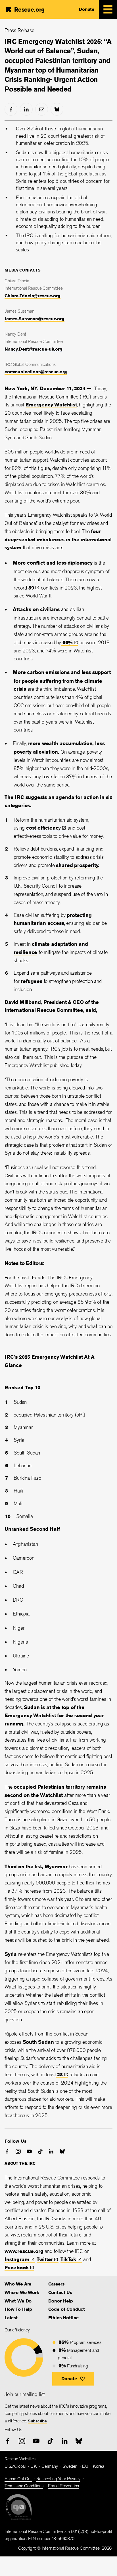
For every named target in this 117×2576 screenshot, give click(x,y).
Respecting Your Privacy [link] (58, 2479)
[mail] (42, 109)
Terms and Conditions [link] (24, 2486)
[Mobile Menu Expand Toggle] (108, 9)
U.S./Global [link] (15, 2466)
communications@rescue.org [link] (36, 372)
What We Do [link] (18, 2301)
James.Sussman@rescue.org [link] (35, 319)
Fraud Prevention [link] (63, 2486)
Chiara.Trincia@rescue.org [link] (33, 296)
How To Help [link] (18, 2309)
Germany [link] (50, 2466)
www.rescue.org (24, 2251)
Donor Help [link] (61, 2301)
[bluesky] (57, 109)
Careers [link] (56, 2284)
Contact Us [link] (60, 2292)
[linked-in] (26, 109)
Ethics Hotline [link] (63, 2318)
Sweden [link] (70, 2466)
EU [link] (85, 2466)
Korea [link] (98, 2466)
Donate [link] (86, 9)
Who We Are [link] (18, 2284)
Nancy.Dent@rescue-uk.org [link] (34, 349)
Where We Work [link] (22, 2292)
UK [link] (34, 2466)
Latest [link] (11, 2318)
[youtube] (29, 2151)
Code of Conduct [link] (67, 2309)
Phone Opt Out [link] (18, 2479)
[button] (73, 2379)
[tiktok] (40, 2151)
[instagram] (18, 2151)
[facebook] (11, 109)
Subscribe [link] (37, 2421)
